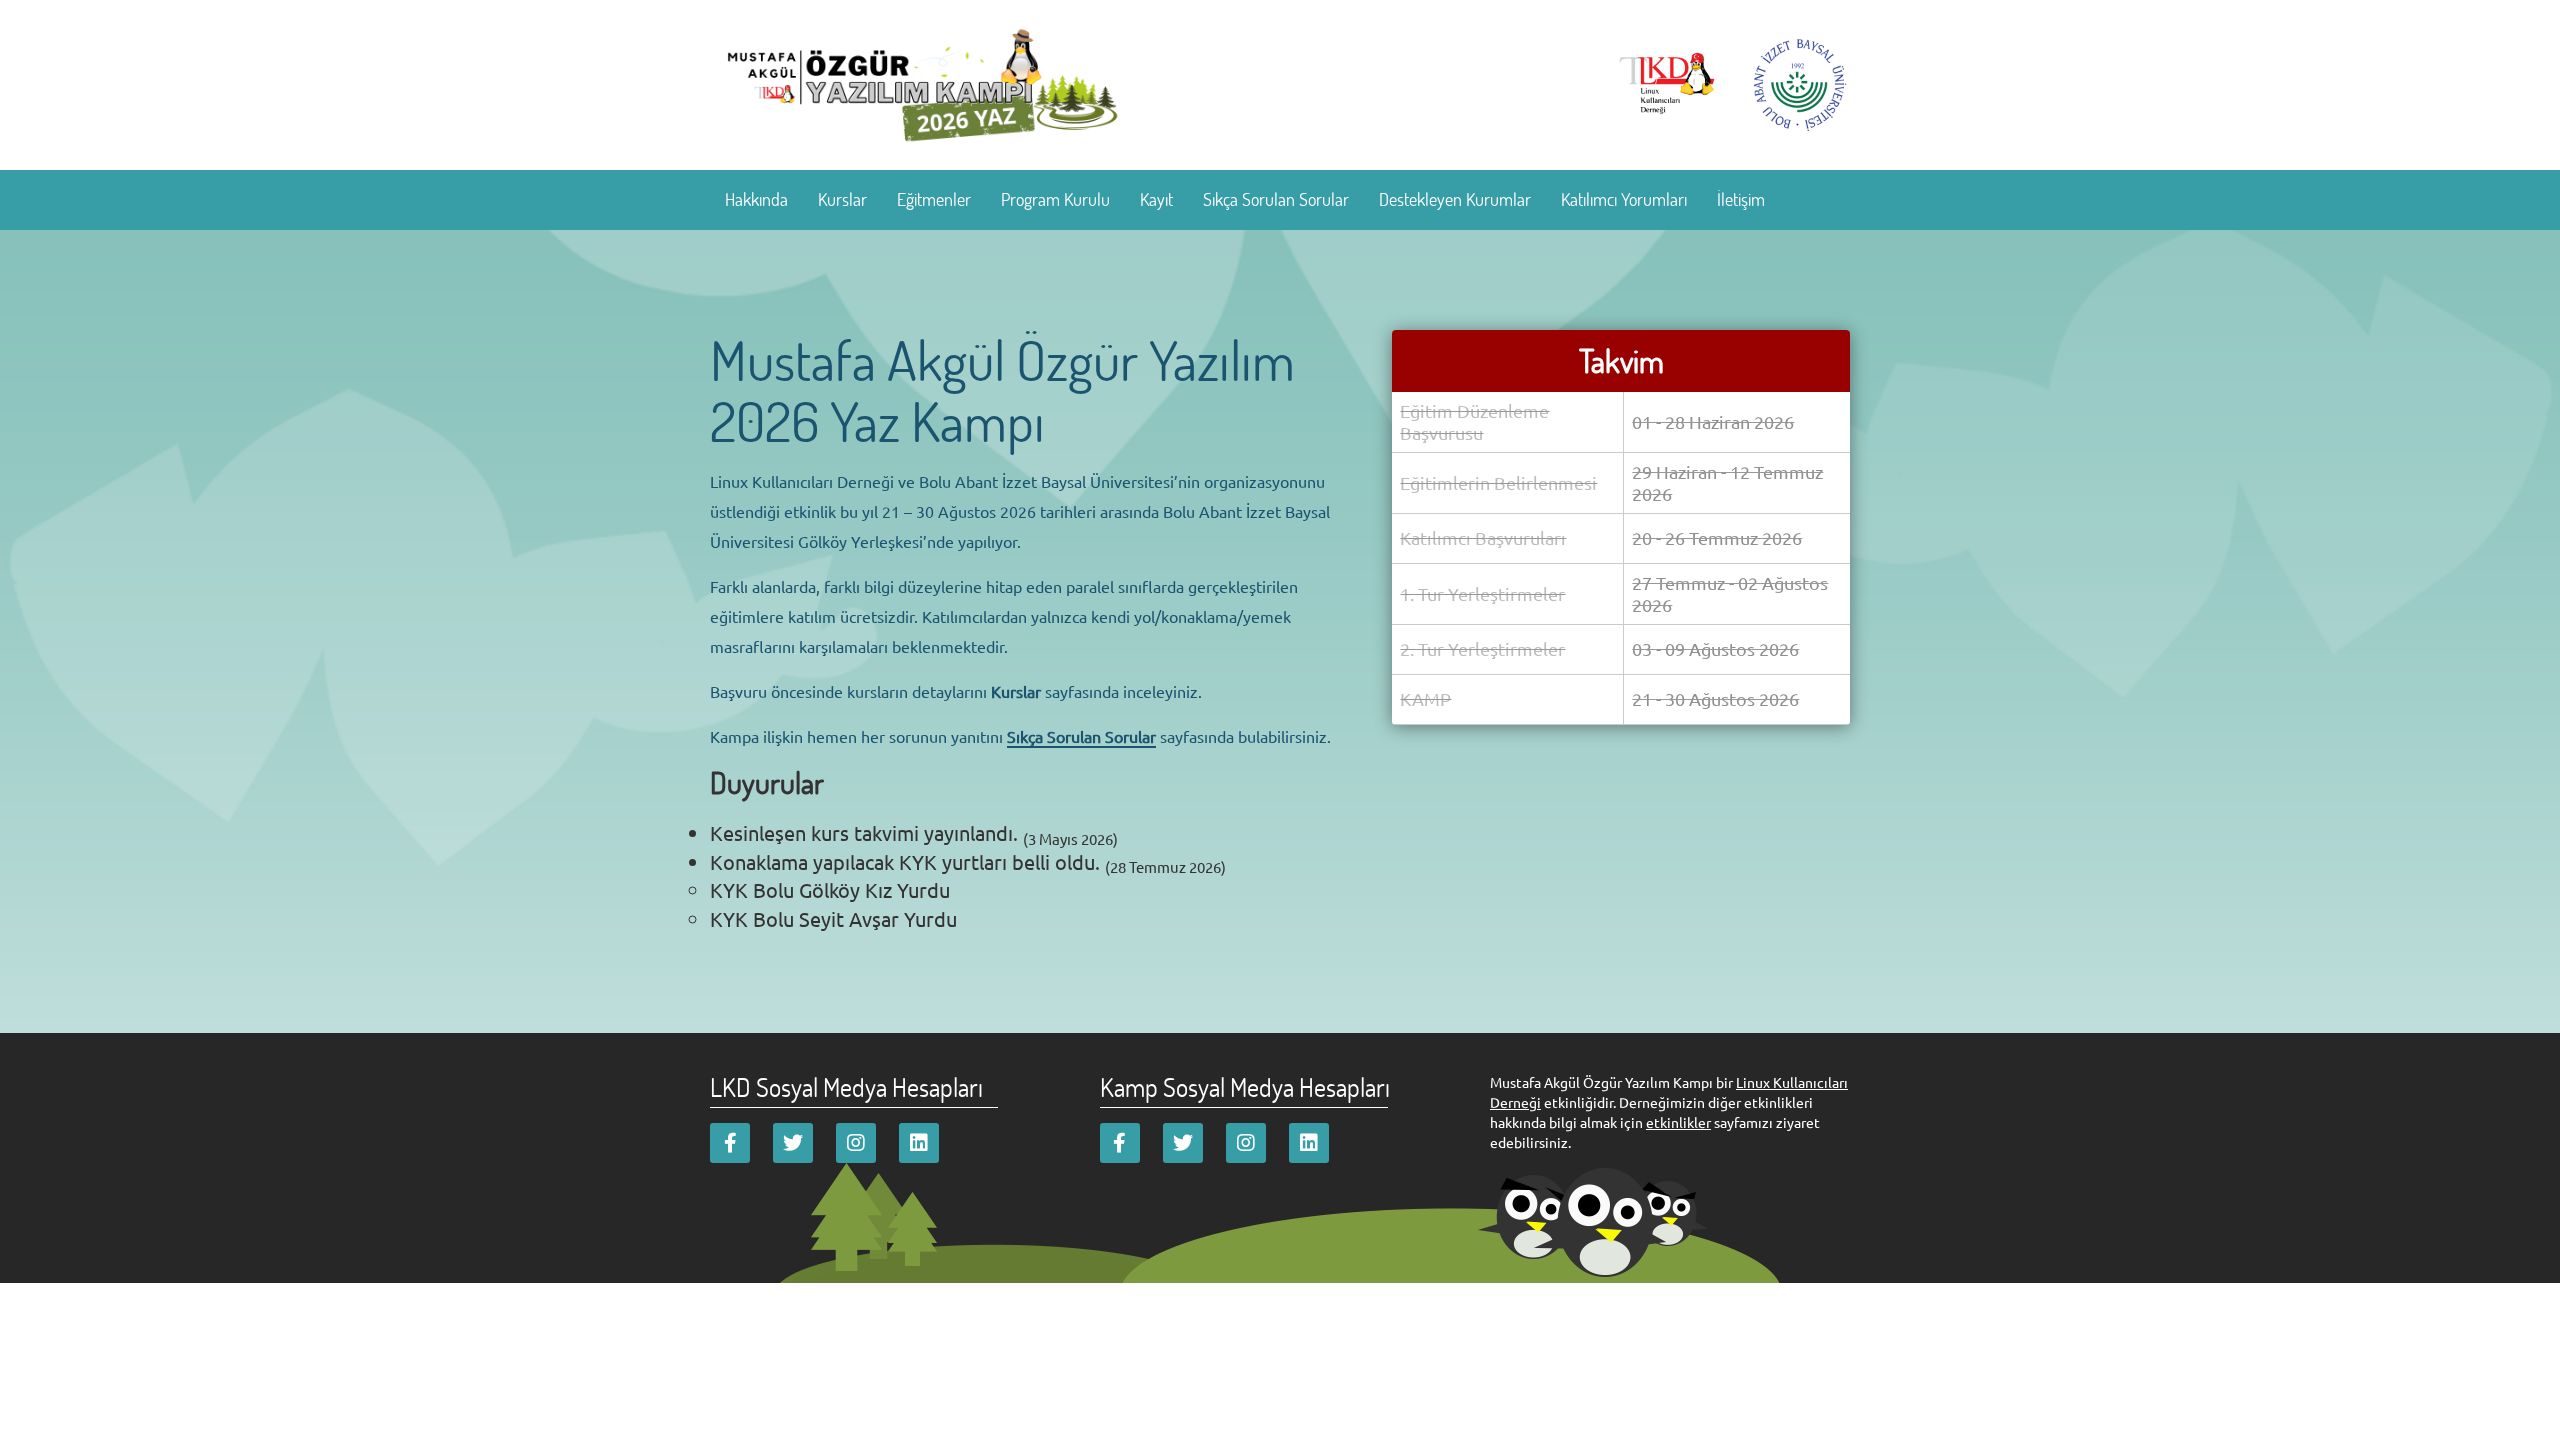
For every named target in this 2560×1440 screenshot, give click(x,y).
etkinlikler (1678, 1122)
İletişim (1741, 199)
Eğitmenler (934, 199)
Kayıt (1156, 199)
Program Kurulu (1055, 199)
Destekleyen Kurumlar (1455, 199)
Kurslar (842, 199)
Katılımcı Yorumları (1624, 199)
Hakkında (756, 199)
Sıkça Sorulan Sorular (1276, 199)
